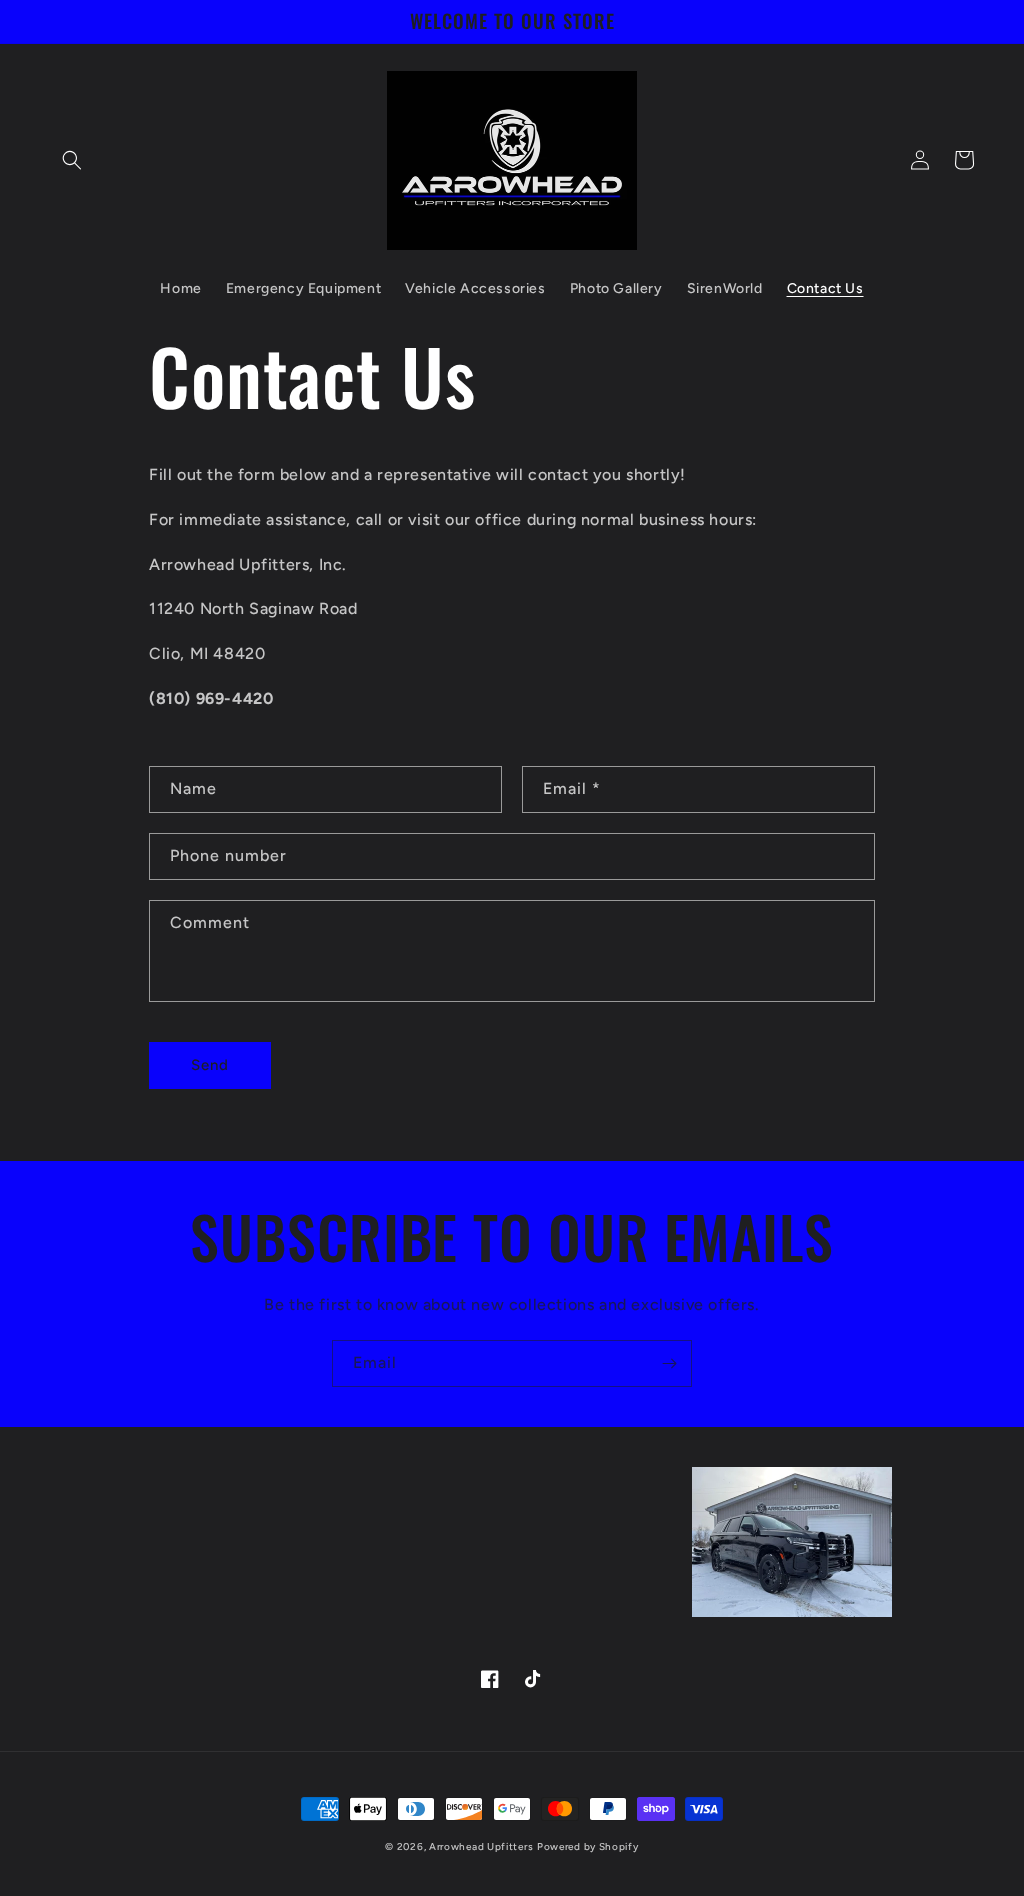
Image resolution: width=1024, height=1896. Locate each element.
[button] (72, 160)
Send (210, 1065)
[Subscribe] (669, 1363)
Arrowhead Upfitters (481, 1846)
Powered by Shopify (588, 1846)
